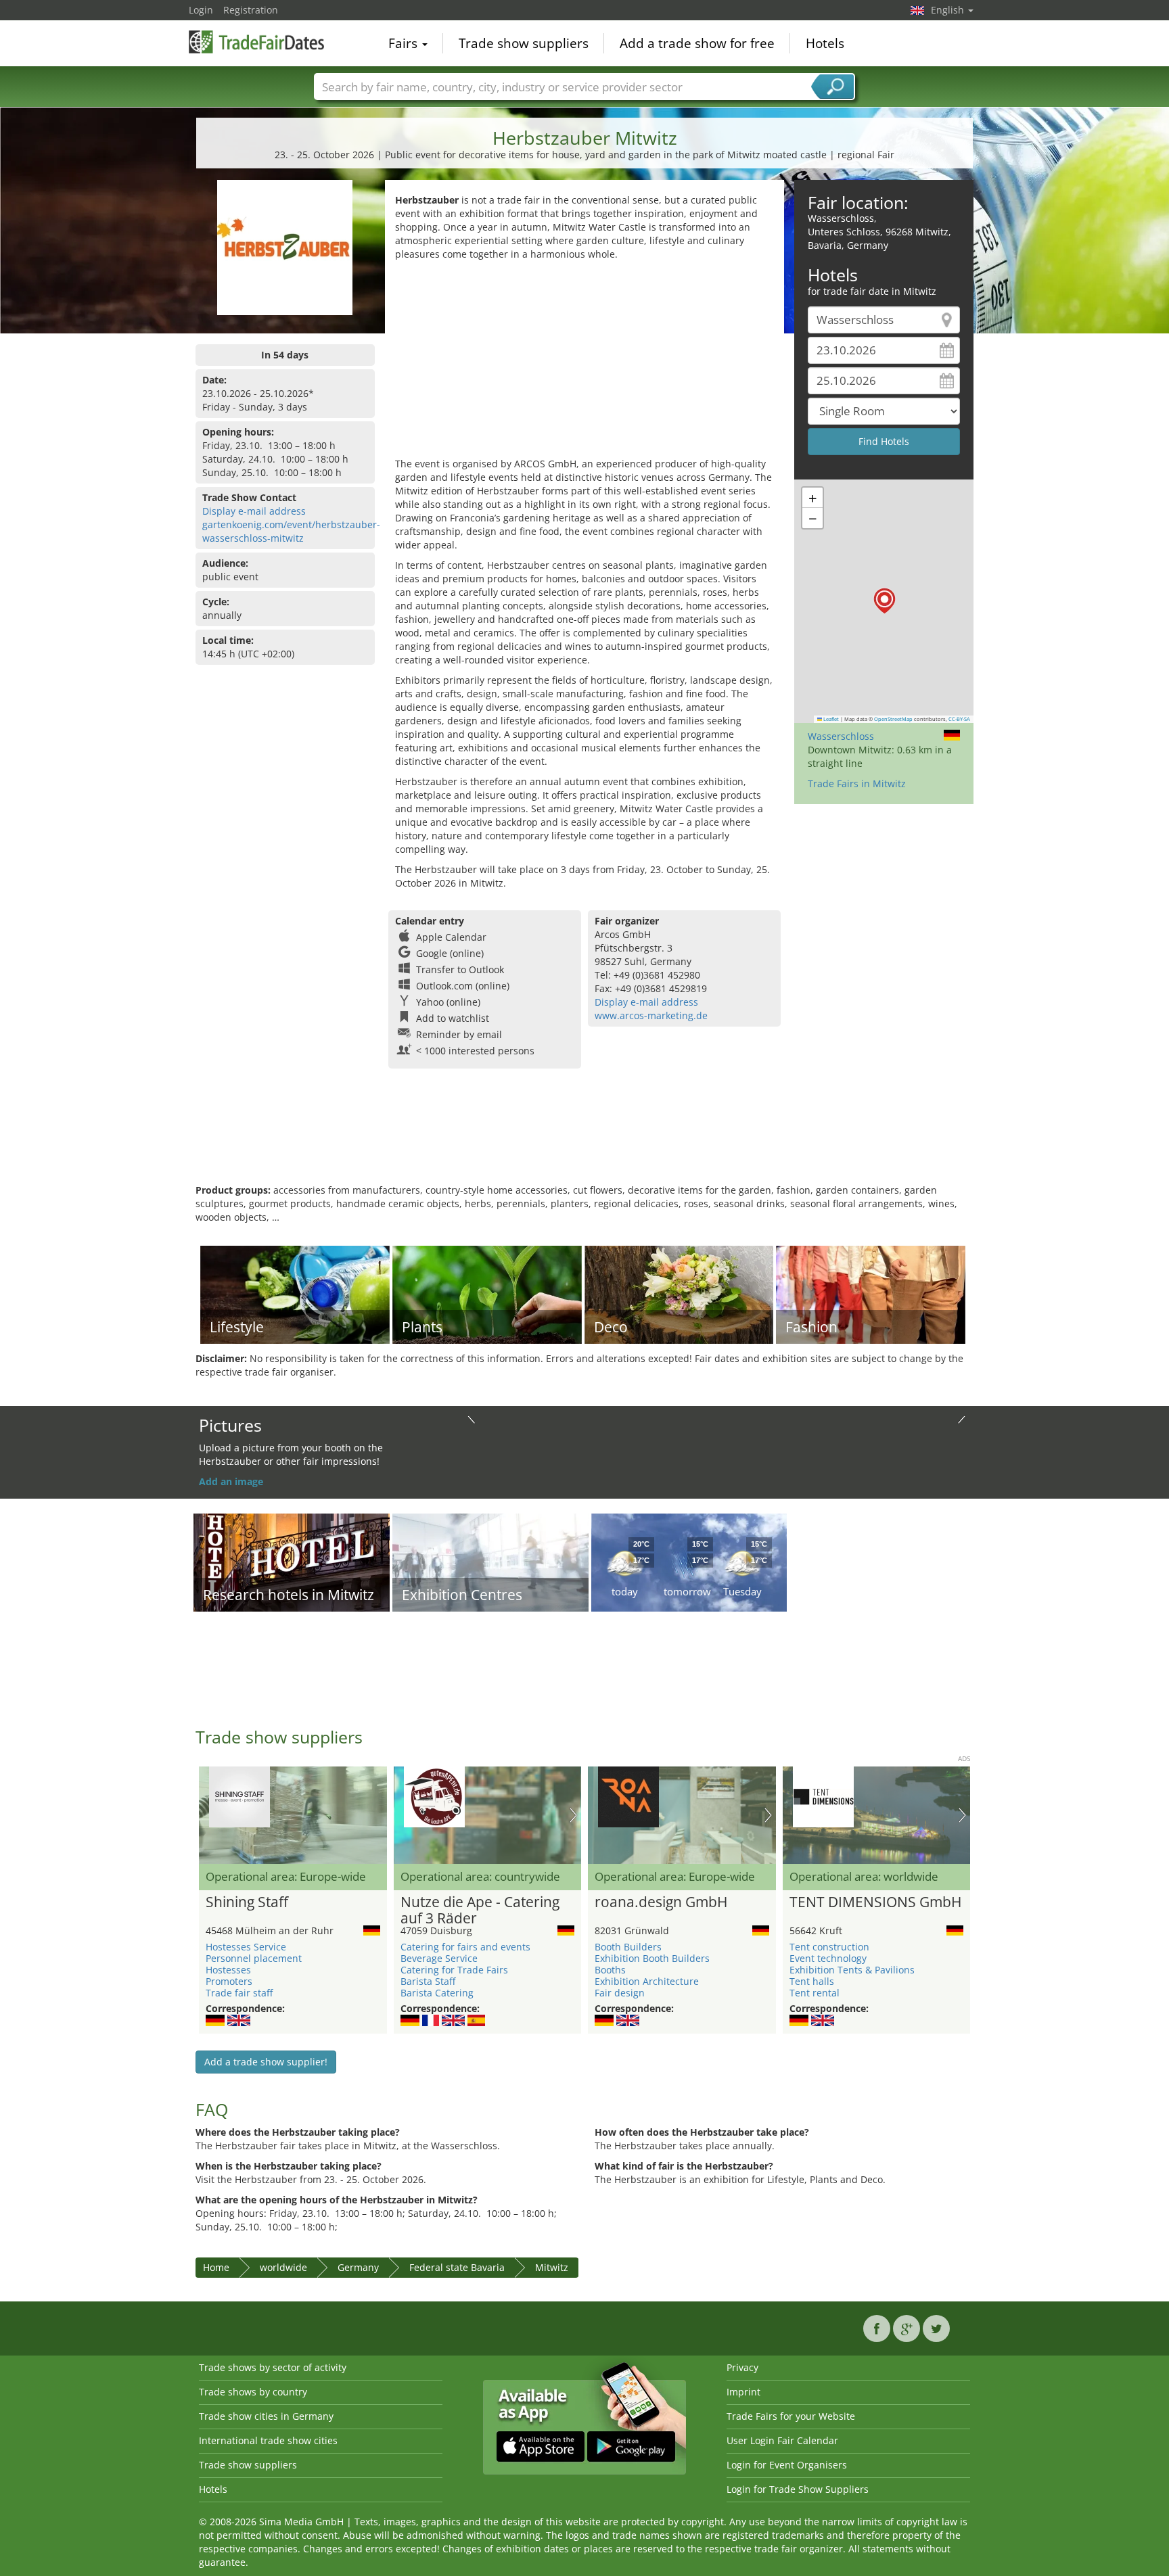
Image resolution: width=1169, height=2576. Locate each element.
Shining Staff (247, 1902)
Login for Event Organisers (787, 2465)
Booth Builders (628, 1947)
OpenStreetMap (893, 719)
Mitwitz (552, 2267)
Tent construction (829, 1947)
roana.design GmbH (661, 1902)
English (949, 10)
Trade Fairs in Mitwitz (857, 783)
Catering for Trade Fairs (454, 1970)
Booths (610, 1970)
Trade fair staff (239, 1993)
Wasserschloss (841, 736)
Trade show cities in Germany (266, 2416)
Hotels (825, 43)
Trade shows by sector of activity (273, 2367)
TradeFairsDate (256, 42)
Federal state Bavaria (457, 2267)
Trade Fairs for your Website (791, 2416)
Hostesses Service (246, 1947)
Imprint (743, 2392)
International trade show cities (268, 2440)
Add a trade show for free (697, 43)
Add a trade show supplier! (266, 2062)
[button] (885, 601)
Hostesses (228, 1970)
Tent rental (815, 1993)
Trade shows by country (253, 2392)
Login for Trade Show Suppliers (798, 2489)
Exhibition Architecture (647, 1981)
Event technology (828, 1958)
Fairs (405, 43)
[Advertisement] (584, 362)
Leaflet (830, 719)
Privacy (742, 2367)
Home (216, 2267)
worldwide (283, 2267)
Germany (358, 2267)
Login (201, 10)
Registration (251, 10)
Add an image (231, 1481)
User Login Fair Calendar (782, 2440)
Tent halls (812, 1981)
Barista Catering (437, 1993)
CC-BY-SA (959, 719)
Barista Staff (428, 1981)
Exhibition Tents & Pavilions (852, 1970)
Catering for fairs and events (465, 1947)
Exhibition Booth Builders (652, 1958)
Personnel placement (254, 1958)
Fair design (620, 1993)
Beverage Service (439, 1958)
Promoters (229, 1981)
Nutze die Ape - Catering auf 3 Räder (480, 1911)
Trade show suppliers (524, 43)
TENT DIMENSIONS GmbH (875, 1902)
